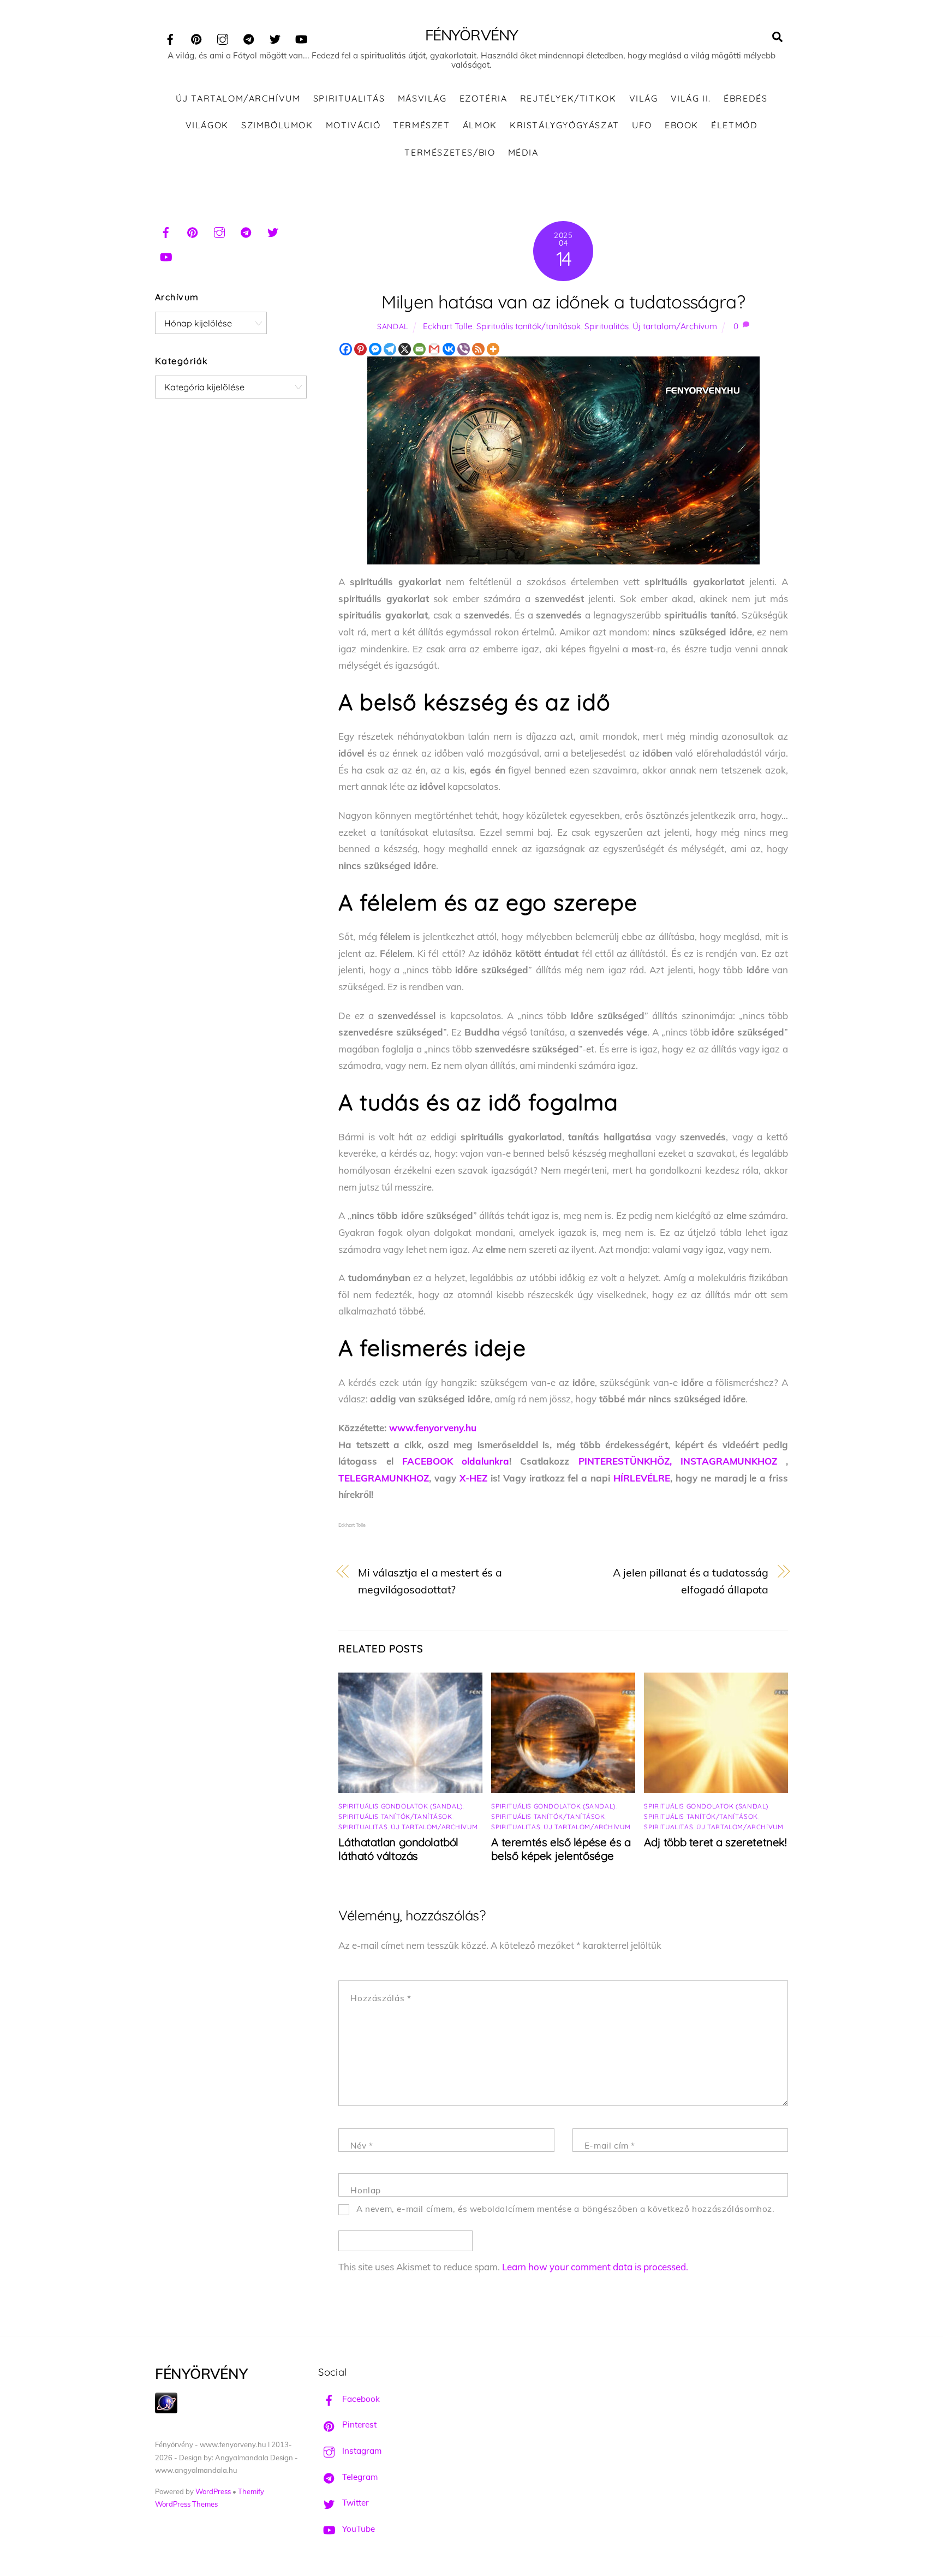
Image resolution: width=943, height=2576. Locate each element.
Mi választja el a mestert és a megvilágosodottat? (430, 1581)
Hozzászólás (381, 1998)
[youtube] (301, 37)
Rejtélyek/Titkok (568, 98)
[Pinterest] (360, 349)
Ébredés (745, 98)
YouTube (357, 2529)
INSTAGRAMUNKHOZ (729, 1461)
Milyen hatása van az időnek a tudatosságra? (563, 302)
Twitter (354, 2503)
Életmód (734, 125)
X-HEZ (473, 1478)
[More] (493, 349)
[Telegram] (390, 349)
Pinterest (358, 2425)
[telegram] (249, 37)
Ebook (682, 125)
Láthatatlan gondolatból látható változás (398, 1849)
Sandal (393, 326)
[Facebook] (346, 349)
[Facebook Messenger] (375, 349)
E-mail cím (610, 2146)
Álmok (480, 125)
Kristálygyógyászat (565, 125)
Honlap (366, 2190)
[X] (405, 349)
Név (362, 2146)
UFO (642, 125)
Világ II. (691, 98)
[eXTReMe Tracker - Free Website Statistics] (166, 2410)
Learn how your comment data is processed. (595, 2267)
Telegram (359, 2477)
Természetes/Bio (450, 152)
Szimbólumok (277, 125)
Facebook (360, 2399)
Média (523, 152)
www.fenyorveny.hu (433, 1428)
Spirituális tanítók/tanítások (529, 326)
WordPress (213, 2491)
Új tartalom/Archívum (238, 98)
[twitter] (275, 37)
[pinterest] (196, 37)
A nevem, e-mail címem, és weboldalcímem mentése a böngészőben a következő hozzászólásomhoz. (566, 2209)
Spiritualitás (349, 98)
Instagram (361, 2451)
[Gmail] (434, 349)
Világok (207, 125)
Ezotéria (484, 98)
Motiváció (353, 125)
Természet (421, 125)
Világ (644, 98)
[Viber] (464, 349)
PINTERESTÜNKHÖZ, (629, 1461)
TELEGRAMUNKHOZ (384, 1478)
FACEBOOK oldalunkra (456, 1461)
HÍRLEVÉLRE (642, 1478)
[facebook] (170, 37)
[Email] (419, 349)
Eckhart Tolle (448, 326)
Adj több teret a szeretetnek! (715, 1842)
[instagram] (223, 37)
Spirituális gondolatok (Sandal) (400, 1806)
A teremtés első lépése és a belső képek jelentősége (561, 1849)
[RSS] (478, 349)
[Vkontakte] (449, 349)
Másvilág (422, 98)
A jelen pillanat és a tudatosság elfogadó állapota (691, 1581)
